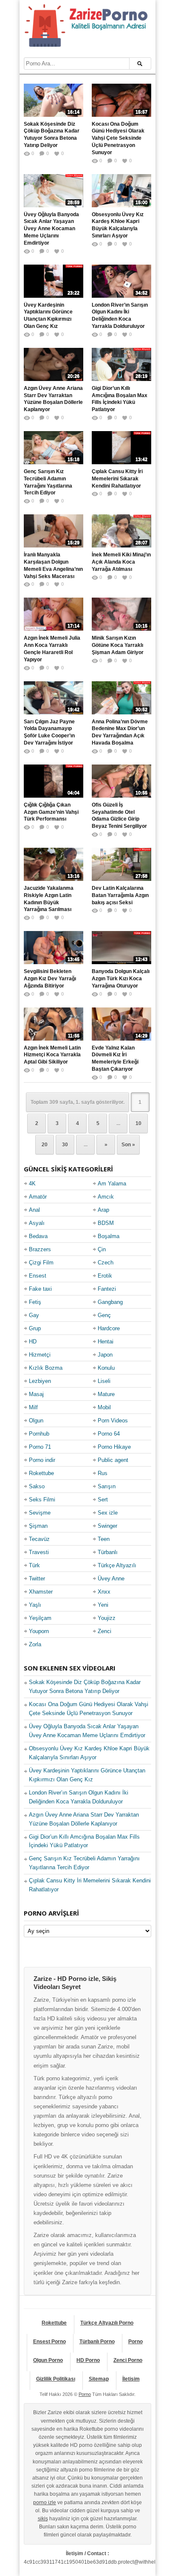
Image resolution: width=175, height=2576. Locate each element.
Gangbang (110, 1302)
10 (138, 1123)
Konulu (106, 1368)
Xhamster (41, 1592)
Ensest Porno (49, 2342)
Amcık (106, 1197)
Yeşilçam (40, 1618)
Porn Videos (113, 1421)
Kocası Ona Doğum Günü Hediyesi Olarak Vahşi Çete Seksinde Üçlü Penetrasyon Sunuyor (118, 138)
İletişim (131, 2379)
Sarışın (107, 1486)
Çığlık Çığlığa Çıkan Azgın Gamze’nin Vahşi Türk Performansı (51, 812)
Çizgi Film (41, 1263)
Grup (35, 1328)
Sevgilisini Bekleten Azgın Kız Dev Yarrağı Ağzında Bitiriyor (50, 979)
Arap (103, 1210)
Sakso (37, 1486)
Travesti (39, 1552)
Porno (135, 2342)
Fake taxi (40, 1289)
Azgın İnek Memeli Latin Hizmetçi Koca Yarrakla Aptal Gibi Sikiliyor (52, 1055)
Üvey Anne (111, 1579)
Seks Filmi (42, 1500)
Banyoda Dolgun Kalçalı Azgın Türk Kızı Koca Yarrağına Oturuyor (121, 979)
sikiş (43, 2519)
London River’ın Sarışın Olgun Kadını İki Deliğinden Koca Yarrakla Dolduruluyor (120, 316)
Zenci (104, 1631)
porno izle (45, 2503)
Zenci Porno (128, 2360)
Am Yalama (112, 1184)
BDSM (106, 1223)
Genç (104, 1315)
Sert (103, 1500)
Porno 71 (40, 1447)
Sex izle (108, 1513)
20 (45, 1145)
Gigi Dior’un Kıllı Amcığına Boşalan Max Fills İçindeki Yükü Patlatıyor (120, 399)
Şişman (38, 1526)
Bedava (38, 1236)
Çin (102, 1249)
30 (65, 1145)
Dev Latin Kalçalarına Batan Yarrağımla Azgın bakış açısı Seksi (120, 895)
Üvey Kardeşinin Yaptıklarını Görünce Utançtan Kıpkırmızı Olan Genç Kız (48, 316)
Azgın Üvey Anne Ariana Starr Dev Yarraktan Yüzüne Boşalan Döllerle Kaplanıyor (53, 399)
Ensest (38, 1276)
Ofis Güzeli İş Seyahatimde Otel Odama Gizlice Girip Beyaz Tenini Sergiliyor (119, 815)
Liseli (104, 1381)
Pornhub (39, 1434)
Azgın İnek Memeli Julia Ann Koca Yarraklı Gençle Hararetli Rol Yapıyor (52, 649)
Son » (128, 1145)
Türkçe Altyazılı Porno (107, 2323)
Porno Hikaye (114, 1447)
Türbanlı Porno (97, 2342)
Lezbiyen (40, 1381)
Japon (105, 1355)
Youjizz (107, 1618)
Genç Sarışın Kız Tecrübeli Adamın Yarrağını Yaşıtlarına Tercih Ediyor (48, 482)
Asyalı (37, 1223)
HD (33, 1342)
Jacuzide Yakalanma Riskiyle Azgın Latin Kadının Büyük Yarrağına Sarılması (49, 899)
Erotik (105, 1276)
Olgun (36, 1421)
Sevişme (40, 1513)
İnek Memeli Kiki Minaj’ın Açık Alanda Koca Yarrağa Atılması (121, 562)
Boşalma (109, 1236)
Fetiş (35, 1302)
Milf (33, 1407)
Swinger (107, 1526)
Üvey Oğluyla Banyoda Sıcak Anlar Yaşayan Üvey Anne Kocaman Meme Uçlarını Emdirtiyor (51, 229)
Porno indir (42, 1460)
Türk (34, 1565)
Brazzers (40, 1249)
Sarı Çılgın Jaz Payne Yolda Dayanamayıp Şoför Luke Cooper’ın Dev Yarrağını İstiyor (49, 732)
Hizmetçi (40, 1355)
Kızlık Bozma (46, 1368)
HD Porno (88, 2360)
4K (32, 1184)
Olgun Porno (48, 2360)
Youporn (39, 1631)
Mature (106, 1394)
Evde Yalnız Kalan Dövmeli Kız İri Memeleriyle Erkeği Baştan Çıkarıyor (115, 1058)
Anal (34, 1210)
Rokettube (41, 1473)
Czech (106, 1263)
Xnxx (104, 1592)
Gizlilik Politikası (56, 2379)
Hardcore (109, 1328)
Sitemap (99, 2379)
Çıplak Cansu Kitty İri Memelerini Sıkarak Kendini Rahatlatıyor (117, 479)
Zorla (35, 1644)
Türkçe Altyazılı (117, 1565)
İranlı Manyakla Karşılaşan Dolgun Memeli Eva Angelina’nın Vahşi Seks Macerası (53, 565)
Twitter (37, 1579)
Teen (104, 1539)
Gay (34, 1315)
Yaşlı (35, 1605)
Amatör (38, 1197)
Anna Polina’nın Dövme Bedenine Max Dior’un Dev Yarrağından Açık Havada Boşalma (120, 732)
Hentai (106, 1342)
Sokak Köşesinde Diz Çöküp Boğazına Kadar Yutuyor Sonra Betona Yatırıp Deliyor (52, 135)
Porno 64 (109, 1434)
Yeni (103, 1605)
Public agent (113, 1460)
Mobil (104, 1407)
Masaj (36, 1394)
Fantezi (107, 1289)
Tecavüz (39, 1539)
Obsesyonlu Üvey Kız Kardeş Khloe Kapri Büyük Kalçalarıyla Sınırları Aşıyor (118, 225)
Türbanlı (108, 1552)
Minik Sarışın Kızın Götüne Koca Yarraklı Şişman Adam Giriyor (118, 645)
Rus (103, 1473)
